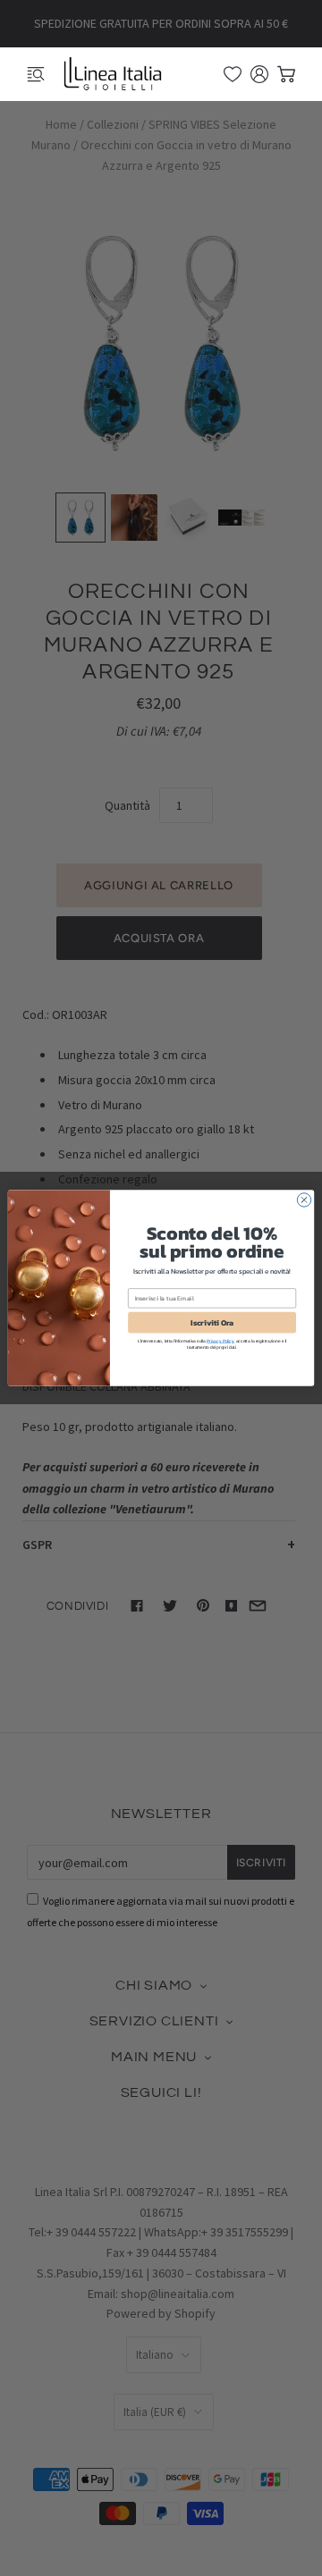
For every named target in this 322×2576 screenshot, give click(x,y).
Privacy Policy (220, 1340)
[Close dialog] (304, 1200)
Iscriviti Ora (212, 1322)
